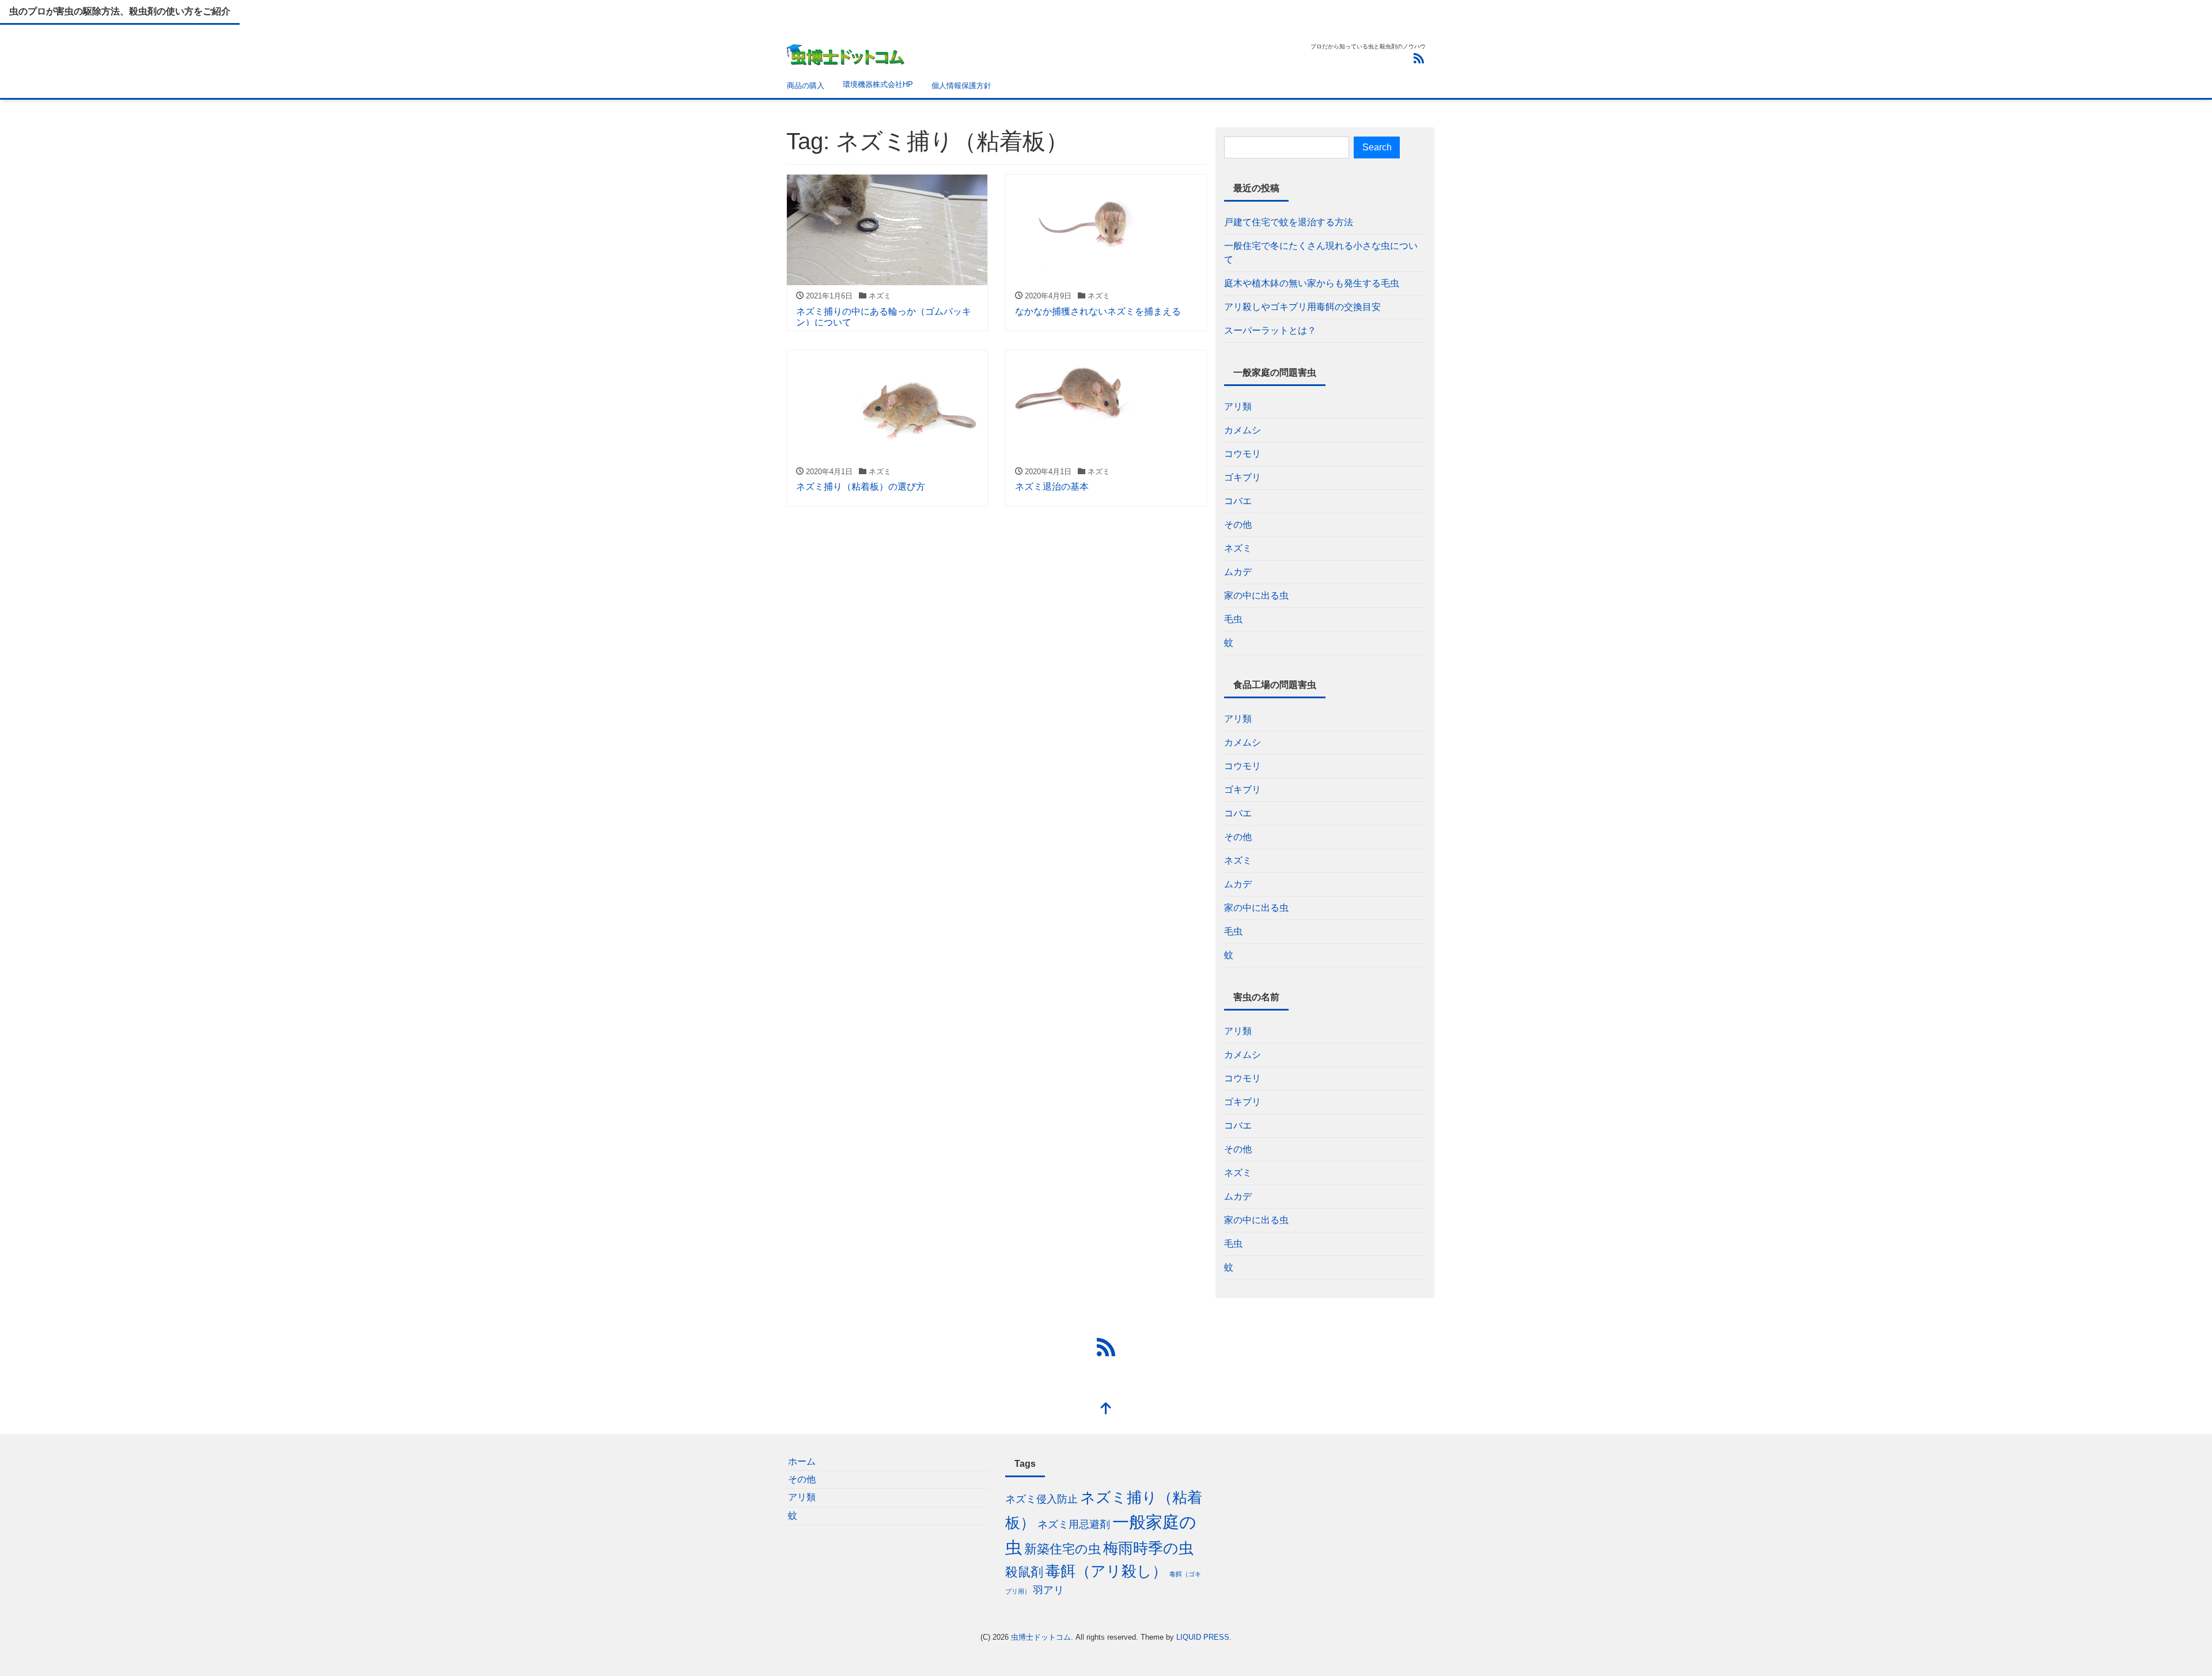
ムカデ (1238, 572)
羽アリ (1048, 1590)
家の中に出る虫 (1256, 595)
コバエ (1238, 501)
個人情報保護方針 (961, 86)
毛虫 (1233, 619)
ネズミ (1238, 548)
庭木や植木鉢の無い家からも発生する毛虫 (1312, 283)
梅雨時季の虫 (1148, 1548)
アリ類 (1238, 406)
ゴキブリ (1243, 477)
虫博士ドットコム (1041, 1637)
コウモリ (1243, 454)
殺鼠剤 (1024, 1572)
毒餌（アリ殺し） (1106, 1571)
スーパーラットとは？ (1270, 330)
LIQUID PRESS (1203, 1637)
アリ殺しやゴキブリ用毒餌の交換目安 (1302, 307)
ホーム (802, 1461)
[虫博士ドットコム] (846, 53)
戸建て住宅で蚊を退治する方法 (1289, 222)
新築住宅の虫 (1063, 1549)
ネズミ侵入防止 (1041, 1499)
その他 (1238, 525)
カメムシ (1243, 430)
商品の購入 (806, 86)
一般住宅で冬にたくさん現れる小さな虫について (1321, 253)
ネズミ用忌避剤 (1074, 1524)
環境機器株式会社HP (878, 84)
